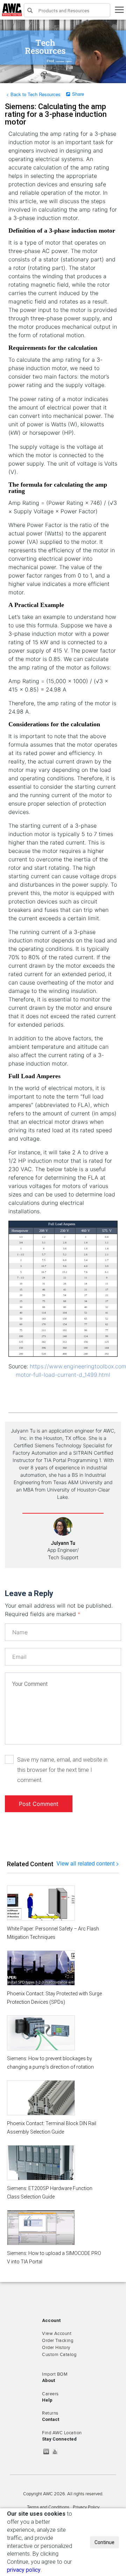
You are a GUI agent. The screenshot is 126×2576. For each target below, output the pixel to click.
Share (78, 94)
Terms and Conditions (48, 2507)
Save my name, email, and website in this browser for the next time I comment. (62, 1770)
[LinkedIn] (48, 2451)
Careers (50, 2394)
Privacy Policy (86, 2507)
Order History (56, 2348)
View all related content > (88, 1863)
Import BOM (55, 2374)
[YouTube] (57, 2451)
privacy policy (24, 2570)
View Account (57, 2334)
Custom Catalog (59, 2355)
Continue (104, 2542)
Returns (50, 2413)
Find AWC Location (62, 2433)
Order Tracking (58, 2341)
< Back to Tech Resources (33, 94)
